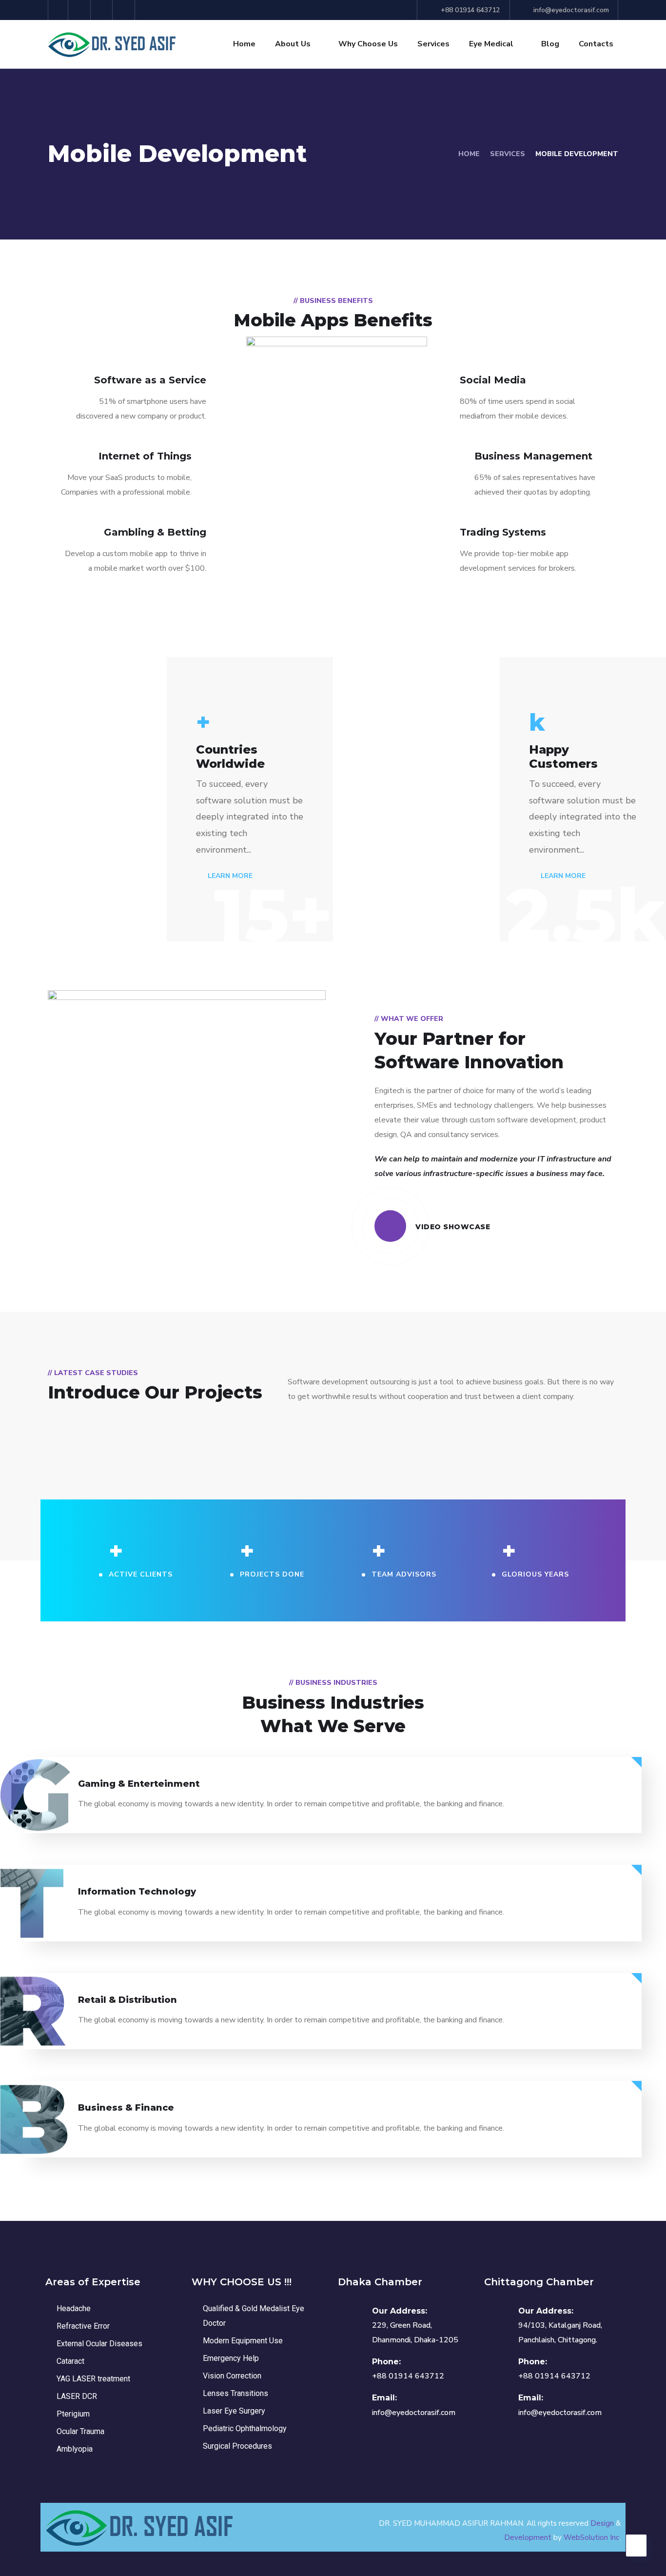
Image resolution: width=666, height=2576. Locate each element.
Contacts (596, 44)
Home (244, 44)
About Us (293, 44)
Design (602, 2523)
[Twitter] (58, 10)
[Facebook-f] (81, 10)
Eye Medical (491, 44)
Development (528, 2537)
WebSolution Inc (591, 2537)
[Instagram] (125, 10)
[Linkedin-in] (103, 10)
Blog (550, 44)
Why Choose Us (368, 44)
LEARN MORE (229, 876)
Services (433, 44)
